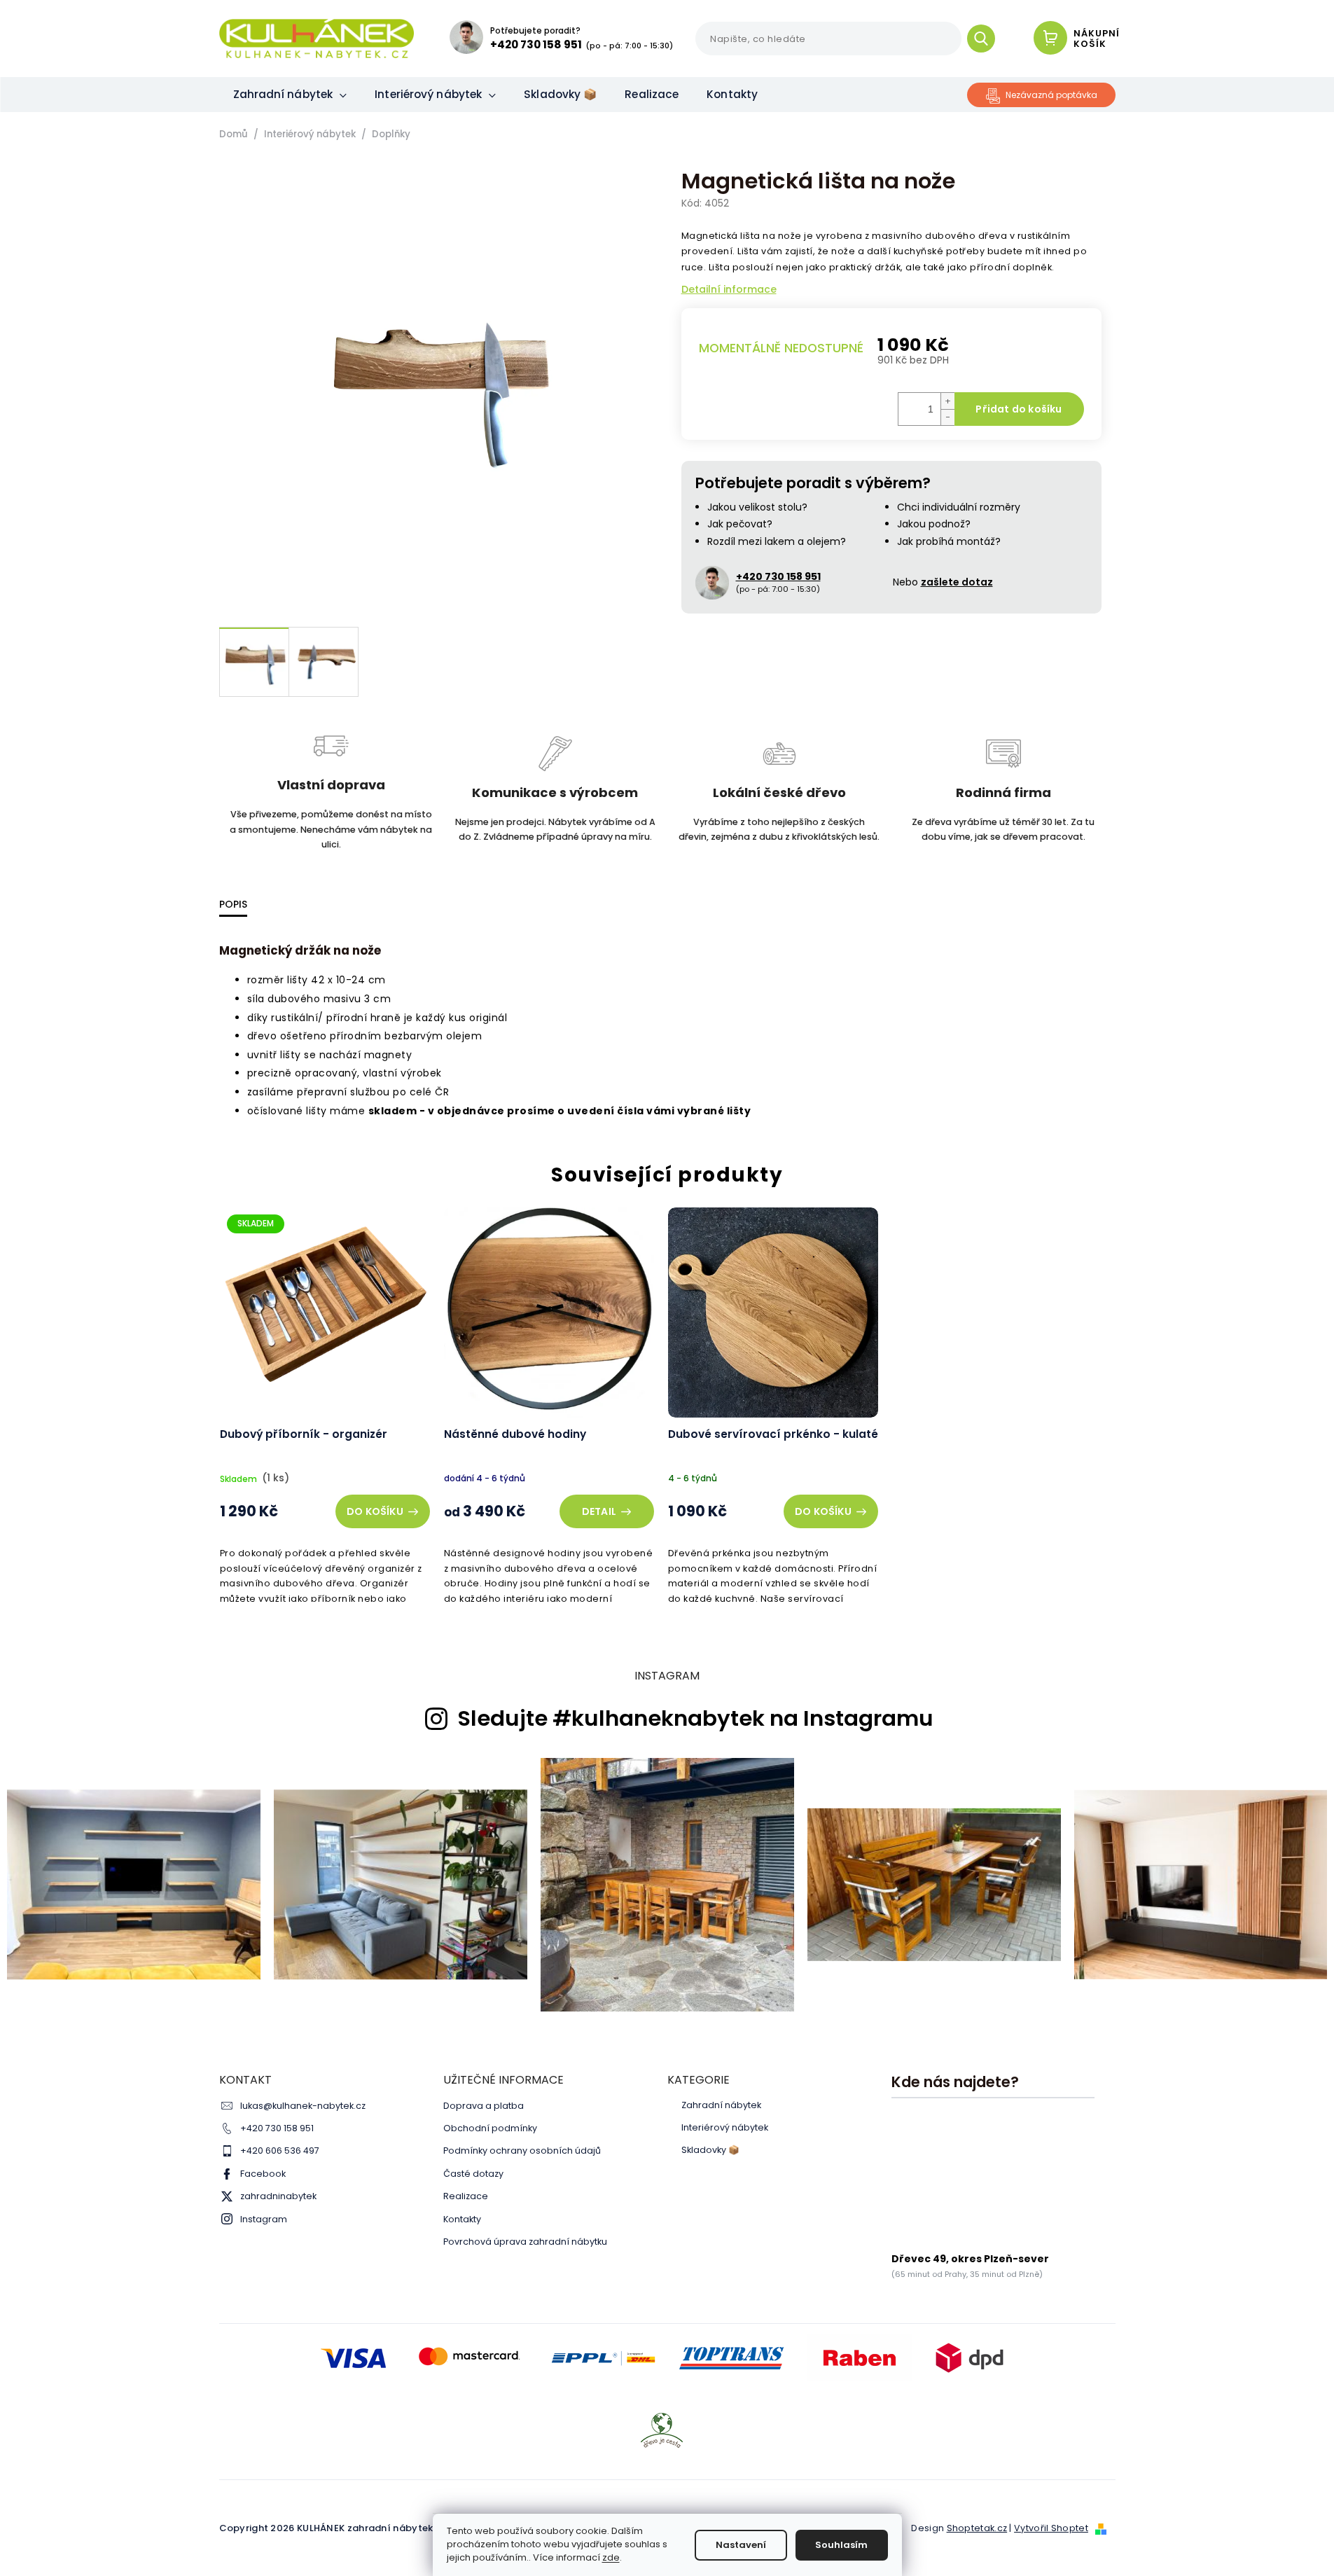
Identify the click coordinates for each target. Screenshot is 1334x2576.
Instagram (264, 2219)
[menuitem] (290, 95)
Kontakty (462, 2219)
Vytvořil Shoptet (1051, 2528)
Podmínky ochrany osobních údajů (522, 2151)
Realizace (466, 2196)
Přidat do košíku (1019, 409)
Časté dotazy (473, 2174)
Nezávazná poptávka (1051, 95)
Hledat (986, 39)
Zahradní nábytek (721, 2105)
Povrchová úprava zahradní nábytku (525, 2242)
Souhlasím (841, 2545)
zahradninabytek (278, 2196)
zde (611, 2557)
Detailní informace (729, 290)
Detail (599, 1511)
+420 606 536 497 (280, 2151)
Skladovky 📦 (710, 2150)
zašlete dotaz (957, 582)
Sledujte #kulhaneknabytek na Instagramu (695, 1719)
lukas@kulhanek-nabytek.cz (303, 2106)
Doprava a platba (484, 2106)
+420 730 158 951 (277, 2128)
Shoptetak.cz (977, 2528)
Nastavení (741, 2545)
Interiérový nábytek (725, 2128)
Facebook (263, 2174)
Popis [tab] (233, 904)
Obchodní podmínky (490, 2128)
